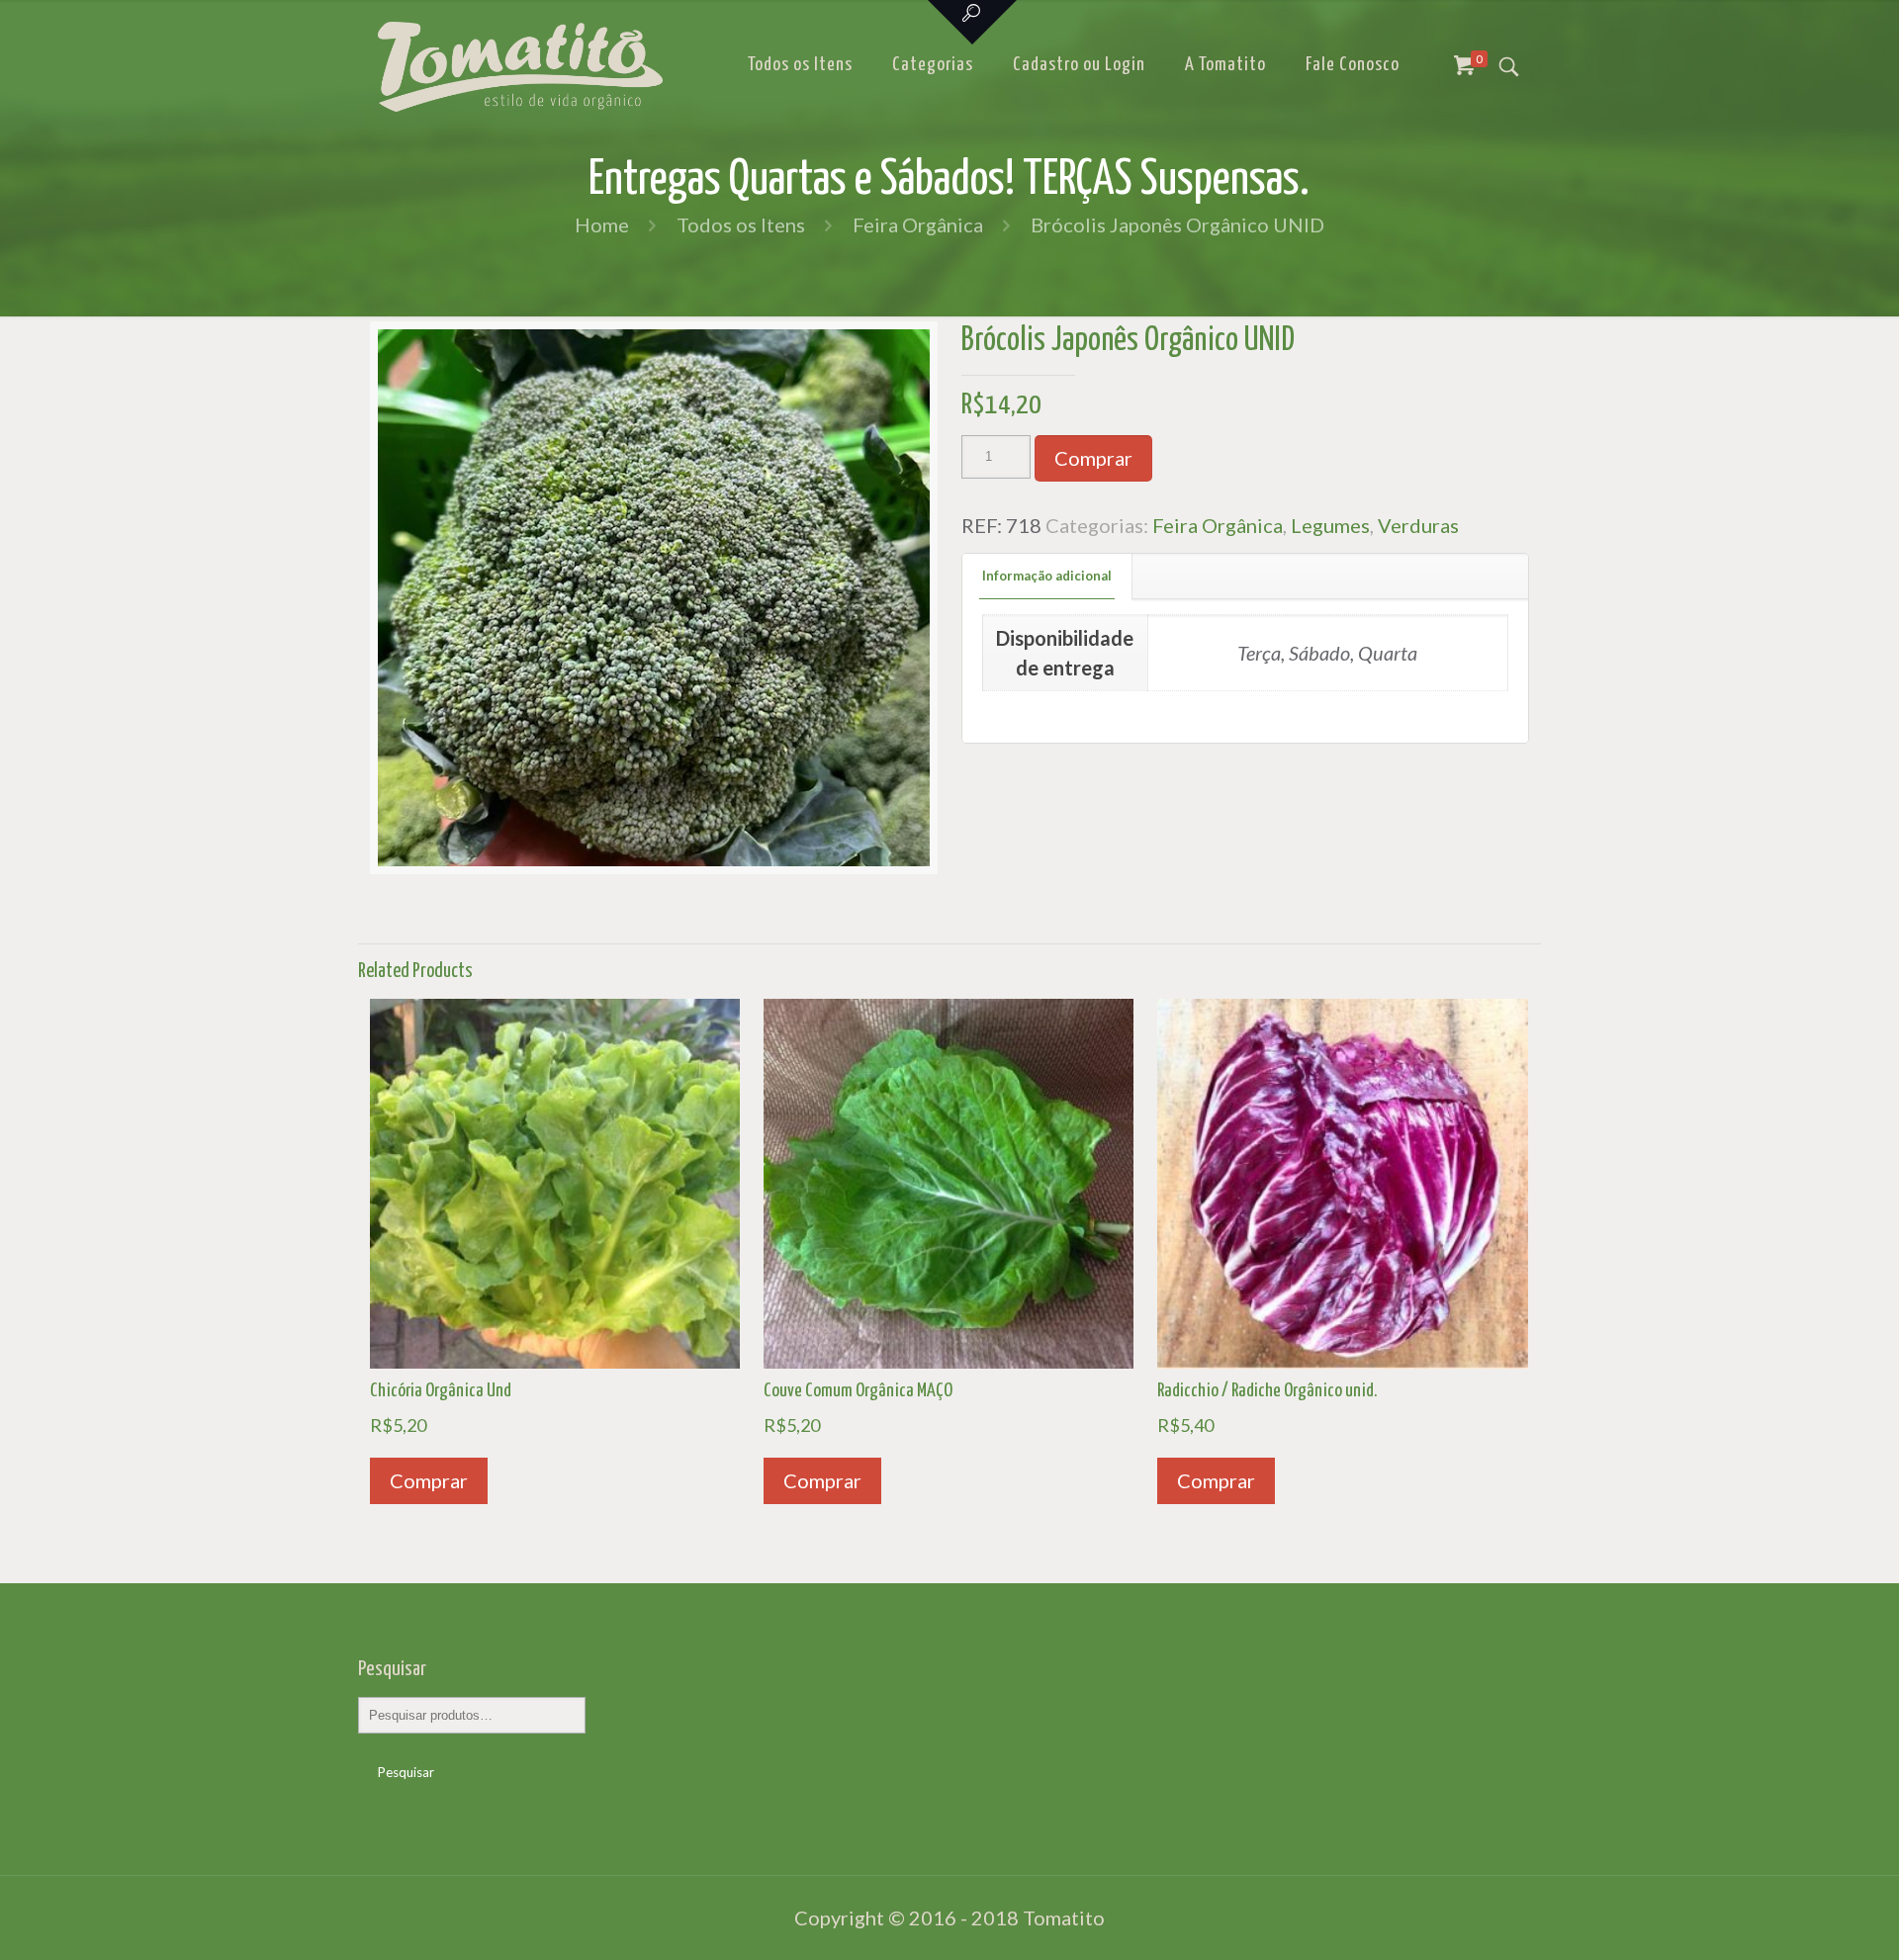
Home (602, 224)
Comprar (1093, 458)
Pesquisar (406, 1772)
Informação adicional (1047, 576)
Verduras (1418, 525)
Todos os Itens (741, 224)
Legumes (1330, 525)
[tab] (1047, 576)
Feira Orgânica (918, 224)
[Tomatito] (520, 65)
